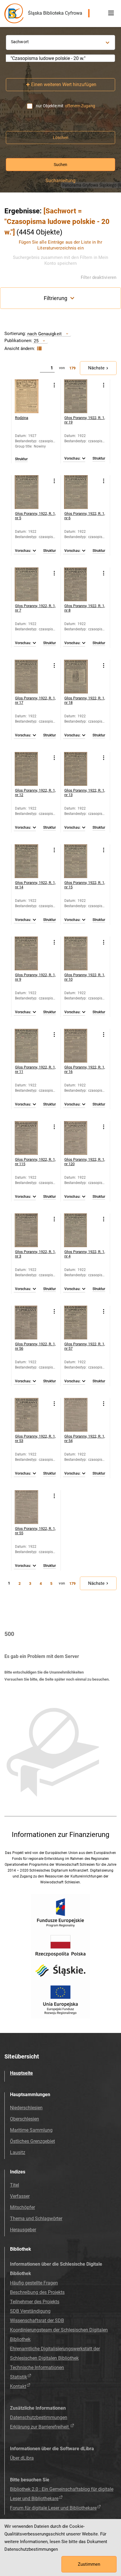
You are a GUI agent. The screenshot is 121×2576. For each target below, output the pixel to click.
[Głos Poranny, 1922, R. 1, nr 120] (81, 1138)
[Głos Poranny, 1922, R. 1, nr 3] (32, 1230)
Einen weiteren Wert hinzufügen (64, 84)
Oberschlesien (25, 2119)
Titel (15, 2185)
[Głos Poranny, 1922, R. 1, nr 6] (81, 492)
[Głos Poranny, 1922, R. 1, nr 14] (32, 861)
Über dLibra (22, 2458)
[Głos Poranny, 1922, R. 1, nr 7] (32, 584)
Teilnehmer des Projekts (35, 2302)
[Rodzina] (32, 396)
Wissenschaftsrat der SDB (37, 2320)
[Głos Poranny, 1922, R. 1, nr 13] (81, 769)
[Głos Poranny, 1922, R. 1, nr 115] (32, 1138)
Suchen (60, 165)
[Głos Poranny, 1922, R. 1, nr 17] (32, 677)
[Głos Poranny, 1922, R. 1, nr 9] (32, 953)
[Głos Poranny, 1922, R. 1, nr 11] (32, 1046)
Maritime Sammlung (31, 2130)
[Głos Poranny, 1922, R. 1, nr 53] (32, 1415)
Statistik (19, 2377)
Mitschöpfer (22, 2207)
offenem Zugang (80, 106)
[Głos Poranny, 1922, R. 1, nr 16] (81, 1046)
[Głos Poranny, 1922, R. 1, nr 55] (32, 1507)
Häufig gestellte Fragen (34, 2283)
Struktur (21, 459)
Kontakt (18, 2386)
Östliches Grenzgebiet (32, 2141)
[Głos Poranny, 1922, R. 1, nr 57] (81, 1323)
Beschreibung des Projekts (37, 2292)
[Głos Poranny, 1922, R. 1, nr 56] (32, 1323)
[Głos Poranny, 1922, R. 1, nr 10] (81, 953)
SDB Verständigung (30, 2311)
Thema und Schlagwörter (36, 2219)
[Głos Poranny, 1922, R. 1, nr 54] (81, 1415)
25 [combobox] (36, 341)
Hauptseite (21, 2073)
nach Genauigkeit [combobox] (44, 334)
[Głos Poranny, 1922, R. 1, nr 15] (81, 861)
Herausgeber (23, 2230)
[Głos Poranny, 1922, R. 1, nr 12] (32, 769)
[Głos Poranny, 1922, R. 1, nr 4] (81, 1230)
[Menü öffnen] (111, 13)
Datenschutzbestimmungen (39, 2417)
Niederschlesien (26, 2108)
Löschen (61, 138)
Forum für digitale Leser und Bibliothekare (53, 2508)
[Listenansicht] (39, 349)
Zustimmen (89, 2564)
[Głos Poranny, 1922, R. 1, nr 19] (81, 396)
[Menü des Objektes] (54, 385)
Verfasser (20, 2196)
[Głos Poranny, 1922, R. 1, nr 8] (81, 584)
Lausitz (18, 2152)
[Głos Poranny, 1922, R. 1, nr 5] (32, 492)
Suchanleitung (60, 181)
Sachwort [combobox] (20, 42)
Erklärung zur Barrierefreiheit (40, 2427)
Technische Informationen (37, 2368)
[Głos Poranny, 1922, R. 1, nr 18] (81, 677)
